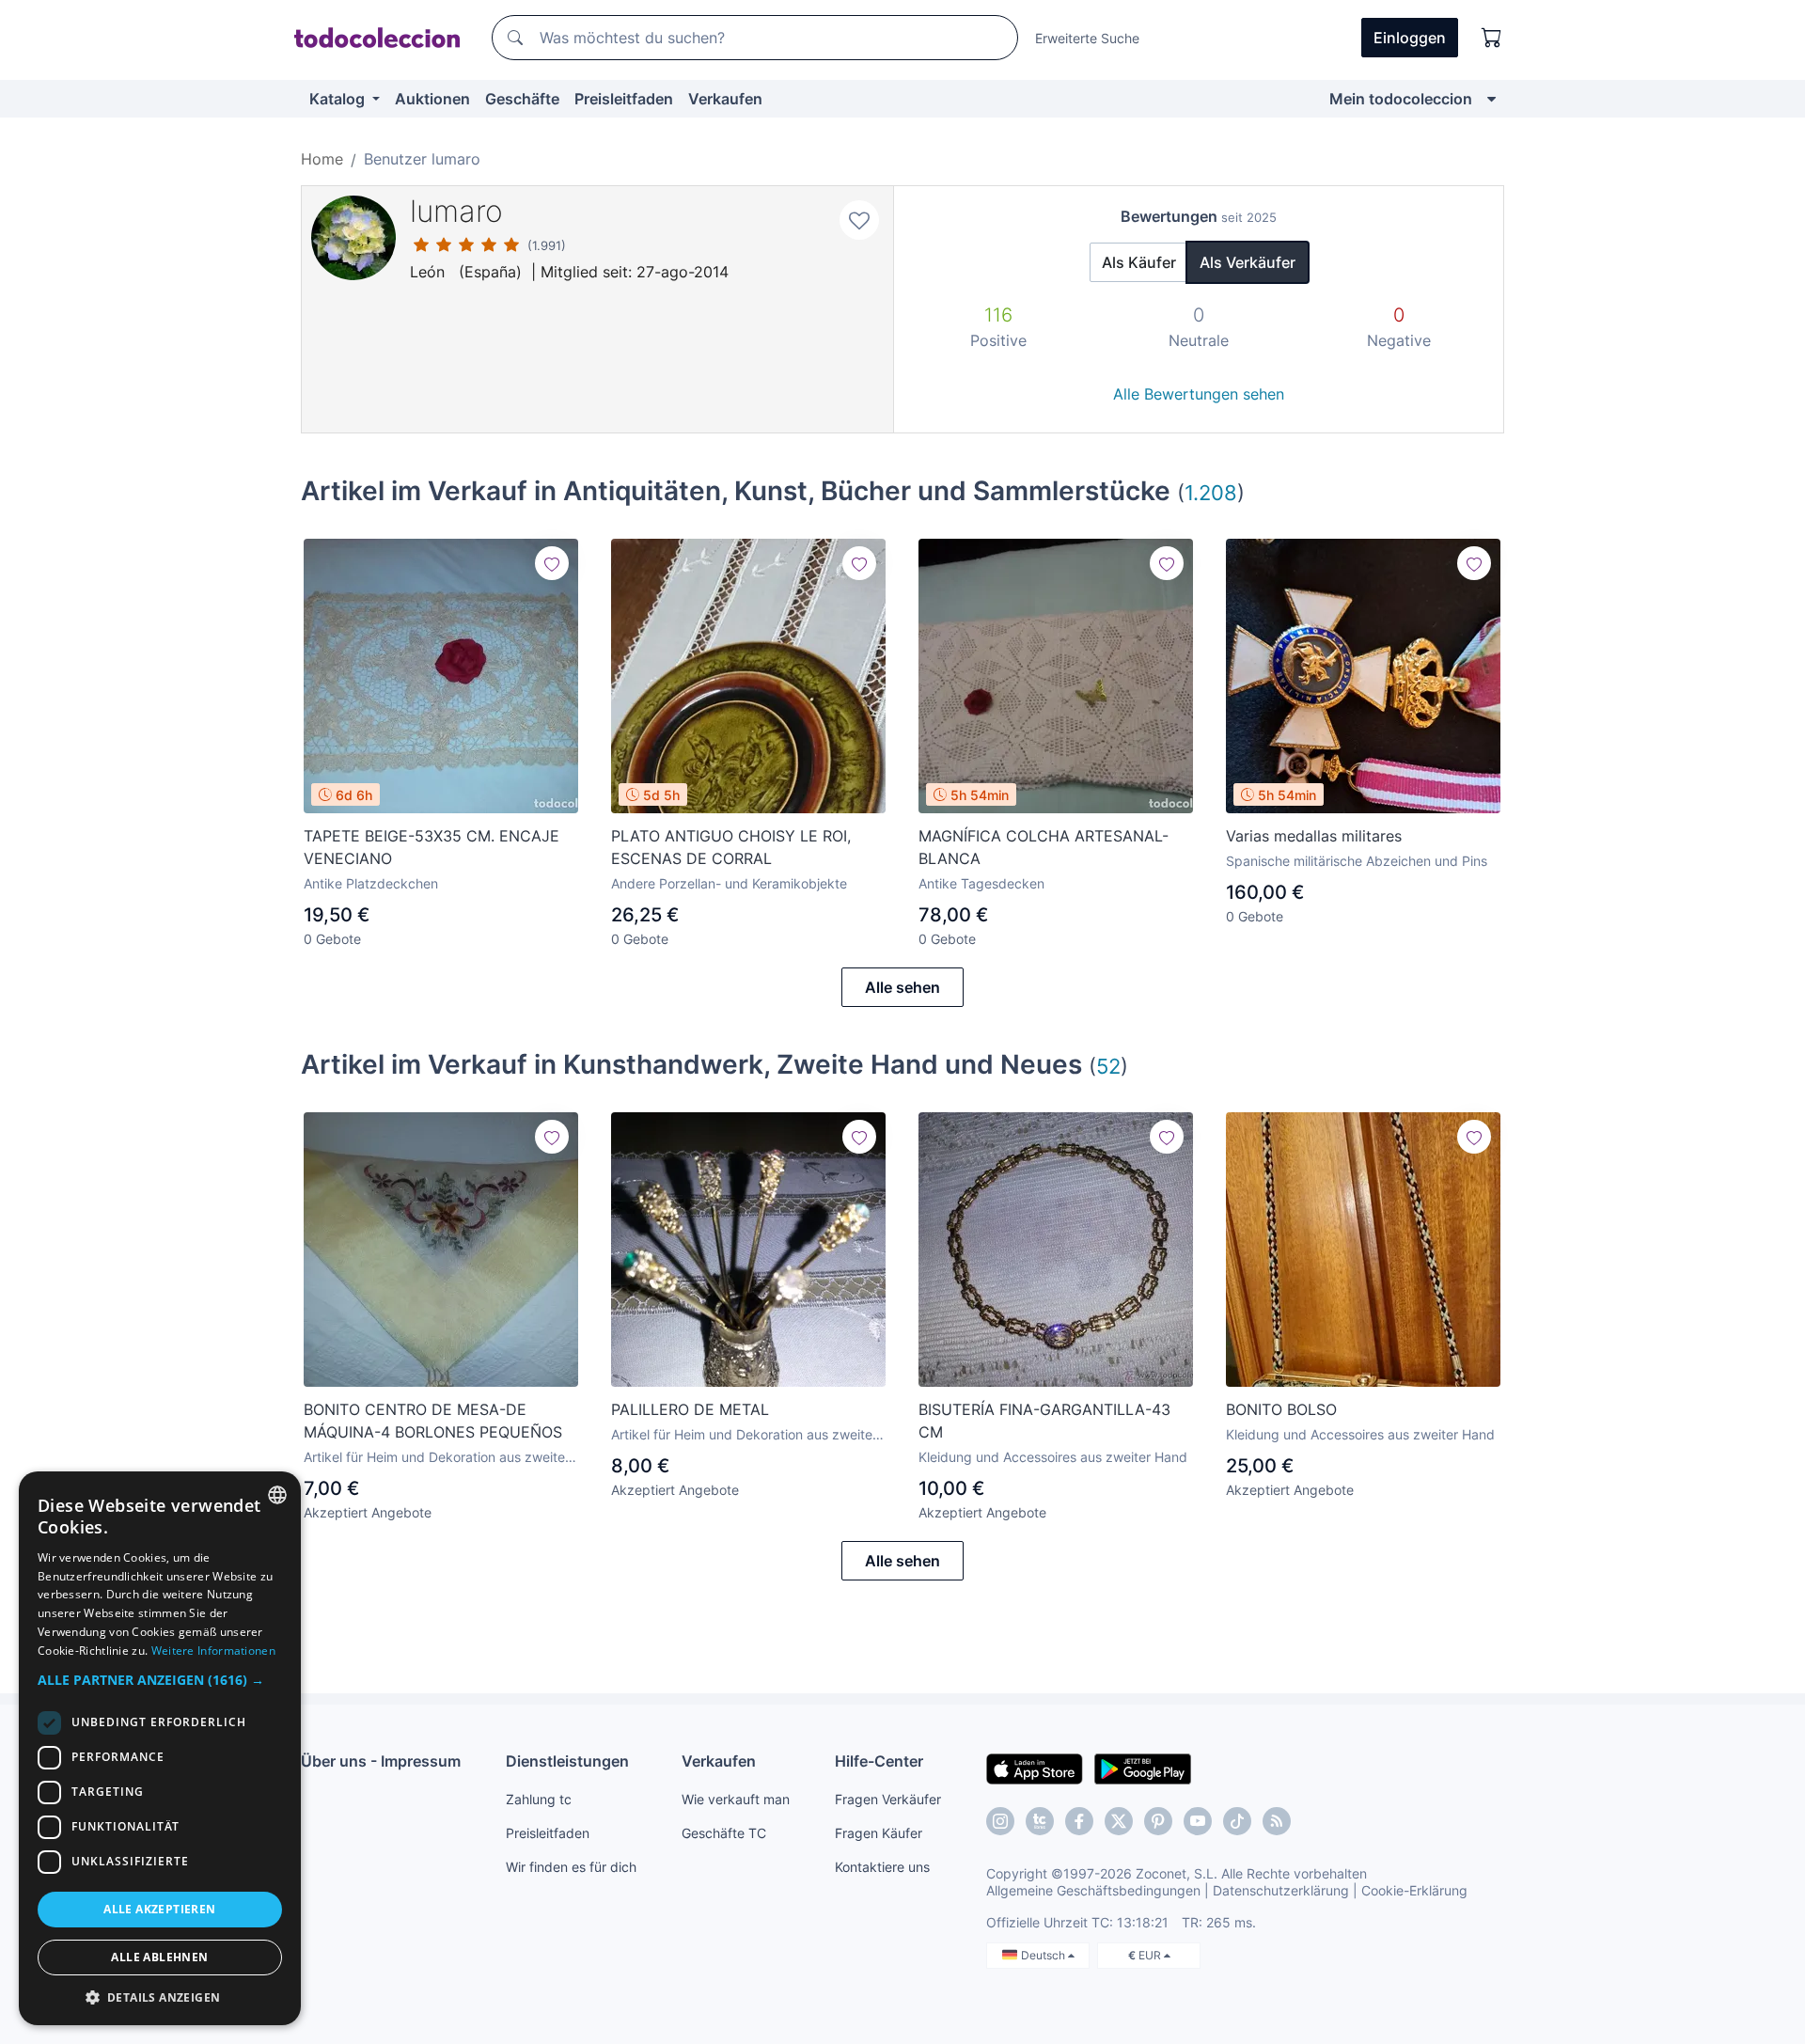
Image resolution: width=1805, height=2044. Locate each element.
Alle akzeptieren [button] (159, 1909)
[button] (160, 1680)
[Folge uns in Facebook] (1079, 1821)
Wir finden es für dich (571, 1867)
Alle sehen (902, 987)
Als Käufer (1139, 262)
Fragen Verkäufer (888, 1799)
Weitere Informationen (213, 1651)
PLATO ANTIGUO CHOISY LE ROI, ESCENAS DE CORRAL (731, 847)
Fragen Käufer (879, 1833)
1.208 (1211, 492)
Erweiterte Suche (1087, 38)
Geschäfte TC (724, 1833)
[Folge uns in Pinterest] (1158, 1821)
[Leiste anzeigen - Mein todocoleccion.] (1491, 99)
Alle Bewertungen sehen (1199, 394)
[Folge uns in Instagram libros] (1040, 1821)
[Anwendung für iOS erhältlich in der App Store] (1035, 1768)
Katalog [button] (339, 99)
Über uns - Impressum (381, 1761)
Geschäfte (522, 99)
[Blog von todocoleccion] (1277, 1821)
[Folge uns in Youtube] (1198, 1821)
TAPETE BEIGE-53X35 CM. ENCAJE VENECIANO (432, 847)
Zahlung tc (539, 1799)
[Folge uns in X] (1119, 1821)
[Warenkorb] (1492, 38)
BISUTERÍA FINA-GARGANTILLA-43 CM (1044, 1421)
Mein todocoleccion (1401, 99)
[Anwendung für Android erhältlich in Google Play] (1143, 1768)
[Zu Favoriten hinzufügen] (859, 220)
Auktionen (432, 99)
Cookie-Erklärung (1414, 1890)
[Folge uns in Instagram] (1000, 1821)
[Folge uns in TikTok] (1237, 1821)
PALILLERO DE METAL (690, 1409)
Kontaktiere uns (882, 1867)
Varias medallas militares (1314, 836)
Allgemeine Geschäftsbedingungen (1093, 1890)
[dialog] (160, 1748)
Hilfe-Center (879, 1761)
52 (1108, 1066)
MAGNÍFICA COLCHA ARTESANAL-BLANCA (1044, 847)
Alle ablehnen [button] (159, 1957)
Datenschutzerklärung (1281, 1890)
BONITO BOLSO (1281, 1409)
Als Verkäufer (1248, 262)
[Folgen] (552, 563)
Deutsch (1044, 1955)
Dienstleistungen (567, 1761)
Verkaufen (725, 99)
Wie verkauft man (736, 1799)
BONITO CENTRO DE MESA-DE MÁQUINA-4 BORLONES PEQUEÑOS (433, 1421)
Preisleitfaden (624, 99)
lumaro (456, 211)
